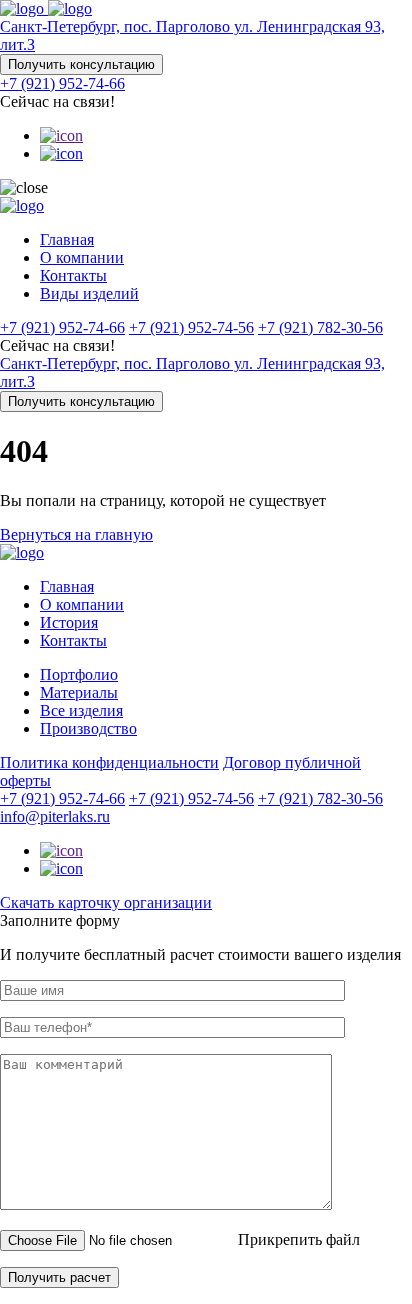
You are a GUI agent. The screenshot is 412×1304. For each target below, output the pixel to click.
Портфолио (79, 674)
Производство (88, 728)
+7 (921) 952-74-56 (191, 327)
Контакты (73, 275)
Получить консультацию (81, 64)
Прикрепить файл (299, 1239)
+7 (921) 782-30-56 (320, 327)
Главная (67, 239)
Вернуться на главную (76, 534)
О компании (82, 257)
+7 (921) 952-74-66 (62, 83)
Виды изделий (89, 293)
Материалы (79, 692)
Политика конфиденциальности (109, 762)
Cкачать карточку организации (106, 902)
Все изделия (81, 710)
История (69, 622)
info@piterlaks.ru (55, 816)
